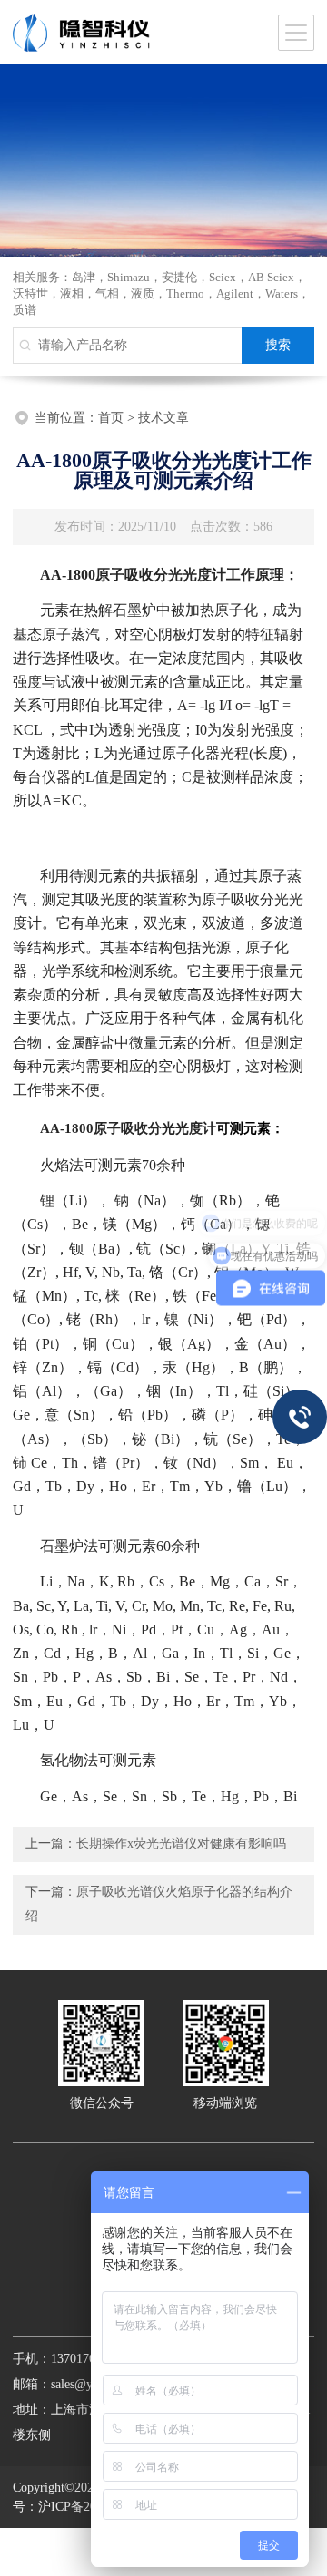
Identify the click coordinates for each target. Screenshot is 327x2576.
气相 (107, 293)
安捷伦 (179, 277)
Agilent (235, 293)
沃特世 (30, 293)
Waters (282, 293)
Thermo (185, 293)
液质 (143, 293)
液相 (72, 293)
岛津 (84, 277)
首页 (111, 418)
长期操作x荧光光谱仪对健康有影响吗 (181, 1844)
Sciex (223, 277)
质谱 (25, 310)
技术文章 (163, 418)
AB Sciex (271, 277)
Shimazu (129, 277)
